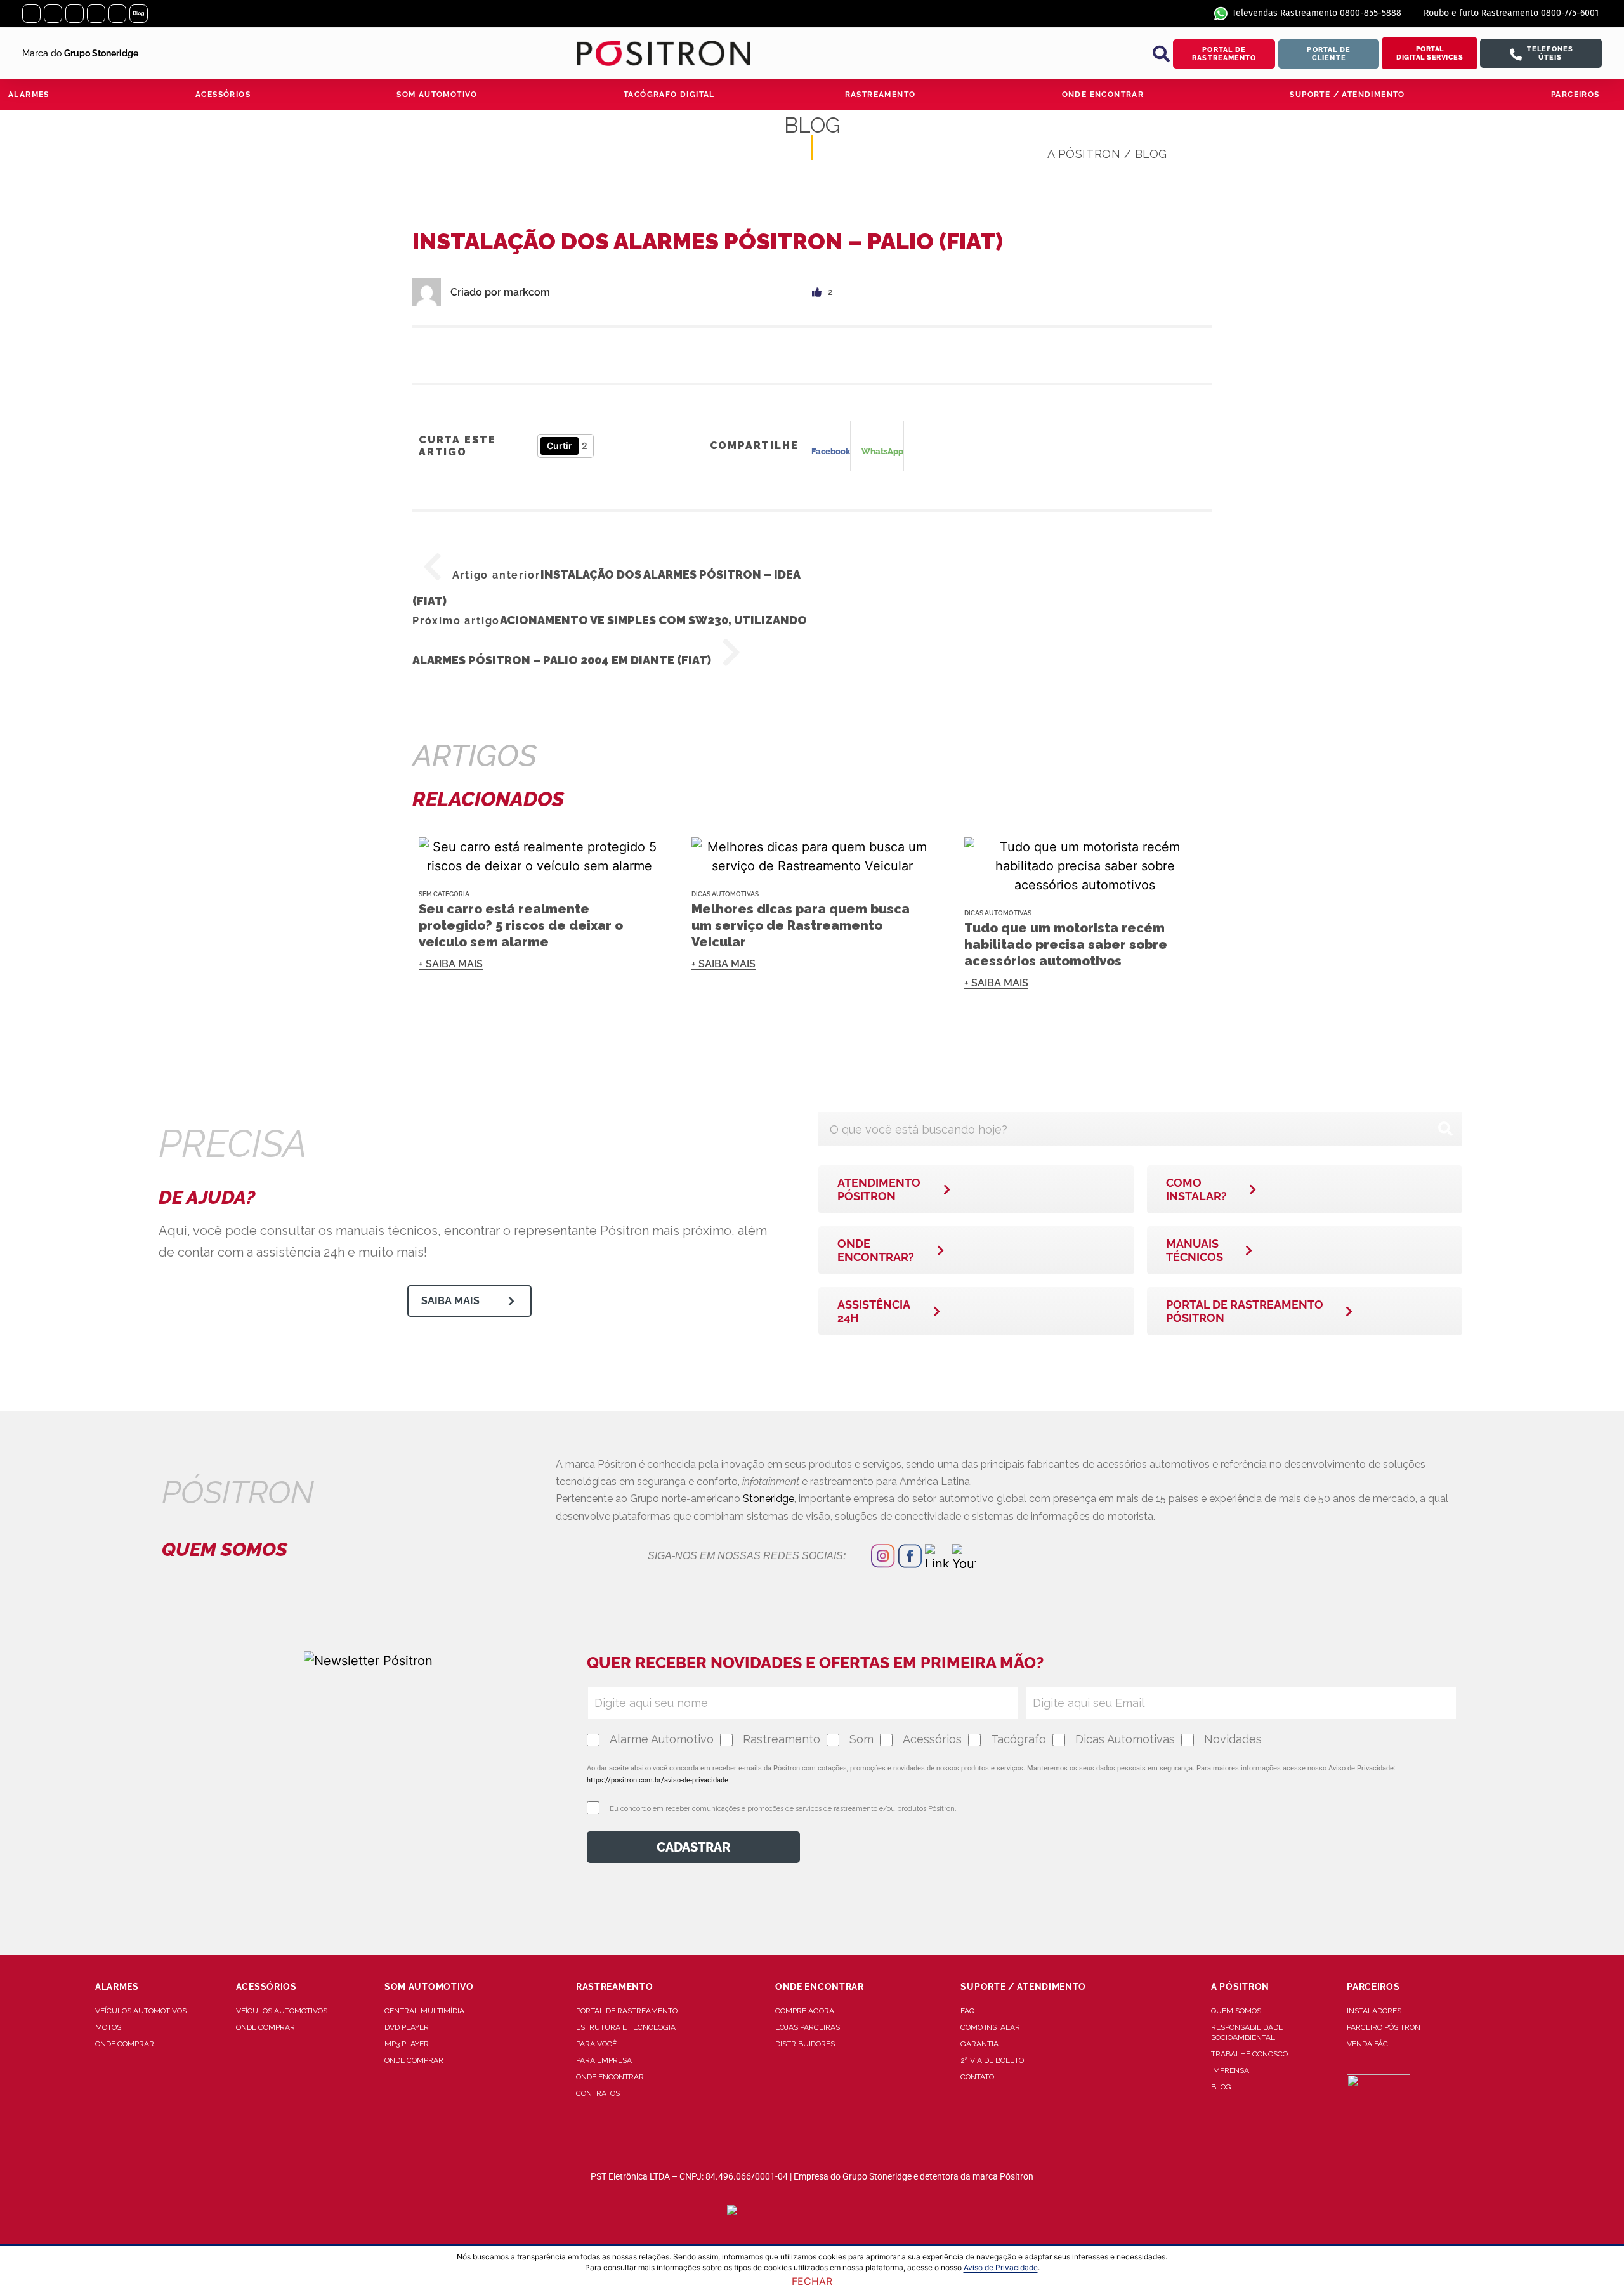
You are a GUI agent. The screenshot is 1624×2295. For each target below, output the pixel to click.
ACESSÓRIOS (223, 95)
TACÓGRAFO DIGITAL (669, 95)
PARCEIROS (1575, 95)
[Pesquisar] (1445, 1129)
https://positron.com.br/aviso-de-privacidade (658, 1780)
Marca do (80, 53)
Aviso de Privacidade (1001, 2267)
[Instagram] (31, 14)
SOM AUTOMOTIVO (437, 95)
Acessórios (932, 1739)
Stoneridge (769, 1499)
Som (861, 1739)
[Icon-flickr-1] (118, 14)
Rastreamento (782, 1739)
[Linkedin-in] (75, 14)
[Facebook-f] (53, 14)
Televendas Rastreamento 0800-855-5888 (1317, 13)
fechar (812, 2281)
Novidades (1233, 1739)
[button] (1161, 54)
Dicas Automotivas (725, 894)
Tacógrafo (1018, 1739)
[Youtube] (96, 14)
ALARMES (29, 95)
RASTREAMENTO (881, 95)
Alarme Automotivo (662, 1739)
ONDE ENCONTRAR (1103, 95)
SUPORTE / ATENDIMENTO (1347, 95)
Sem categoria (444, 894)
